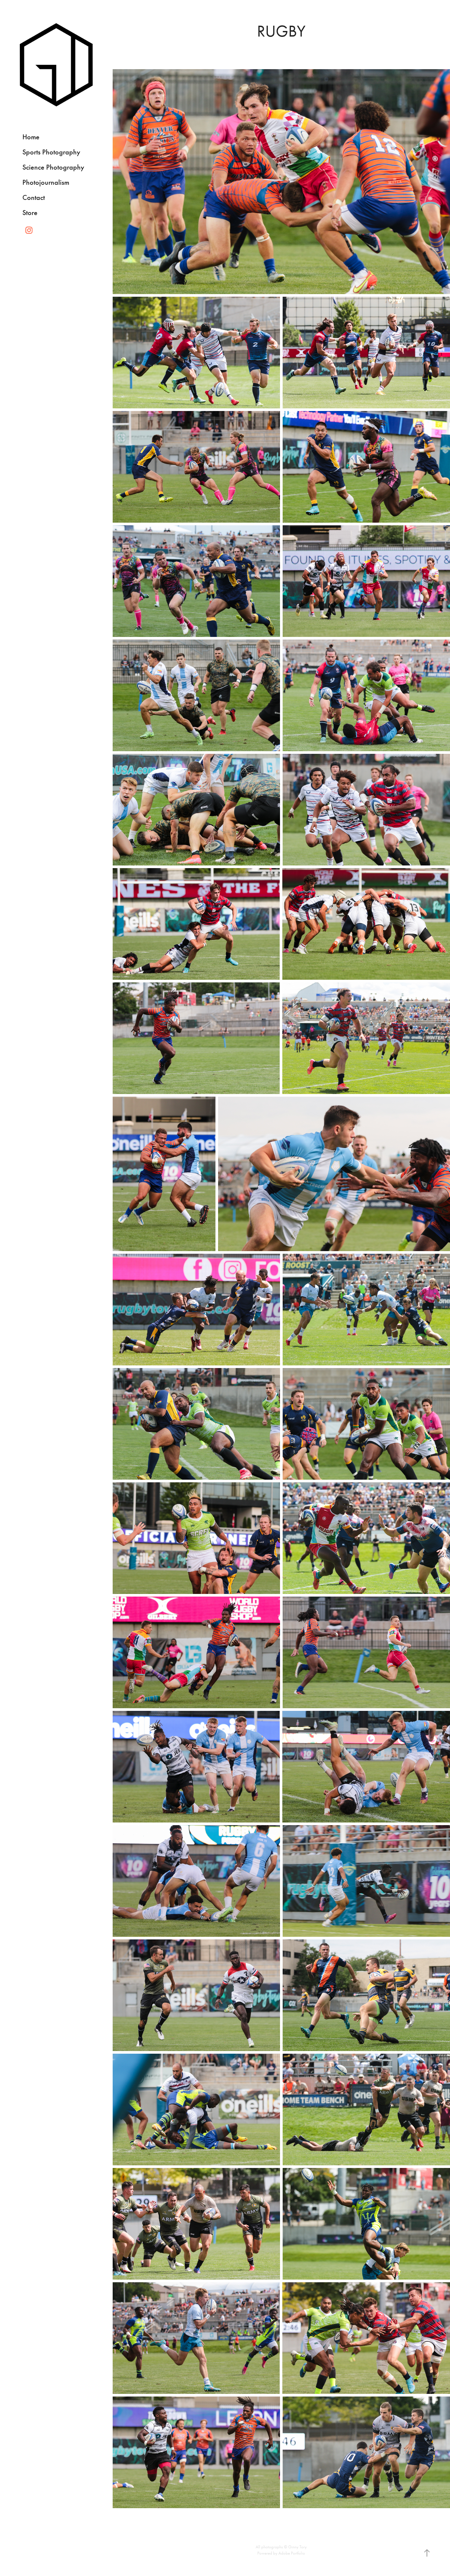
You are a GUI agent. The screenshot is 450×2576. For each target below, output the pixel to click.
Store (30, 213)
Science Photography (53, 167)
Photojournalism (46, 182)
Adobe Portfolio (292, 2553)
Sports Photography (51, 152)
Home (31, 137)
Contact (34, 197)
